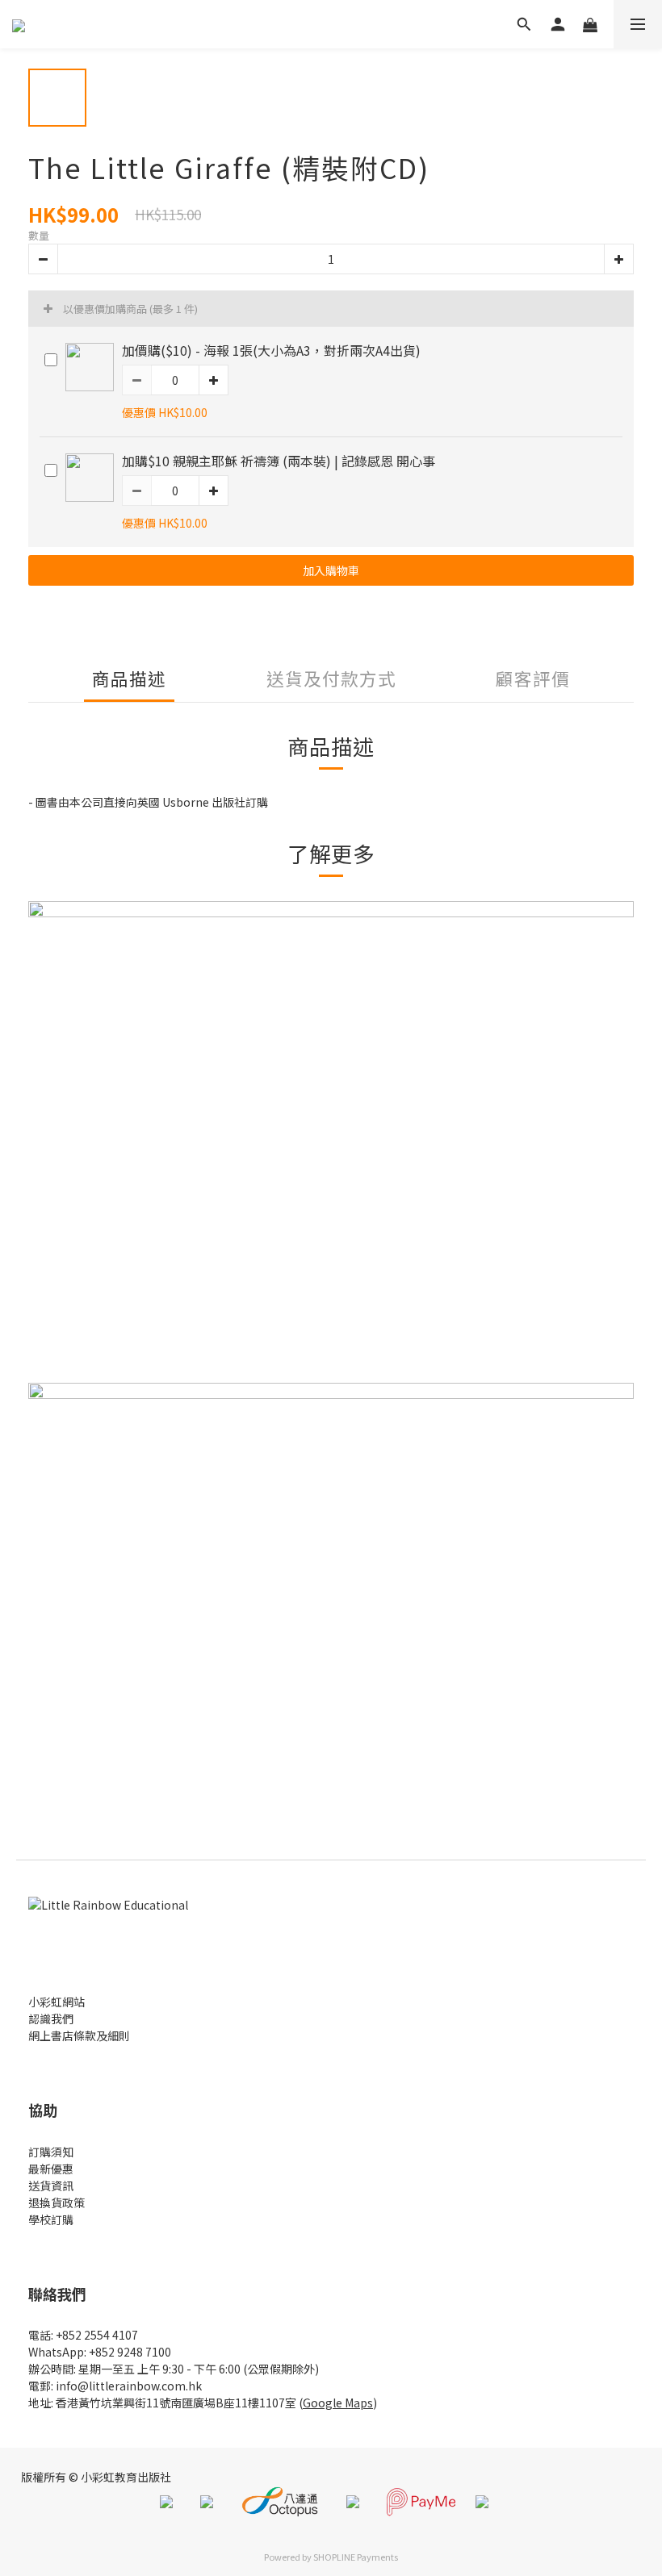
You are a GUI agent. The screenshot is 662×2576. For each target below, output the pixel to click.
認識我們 (51, 2019)
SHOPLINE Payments (356, 2557)
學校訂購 (51, 2219)
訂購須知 (51, 2152)
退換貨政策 (57, 2202)
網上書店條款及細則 (79, 2035)
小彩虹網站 (57, 2002)
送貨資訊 (51, 2186)
